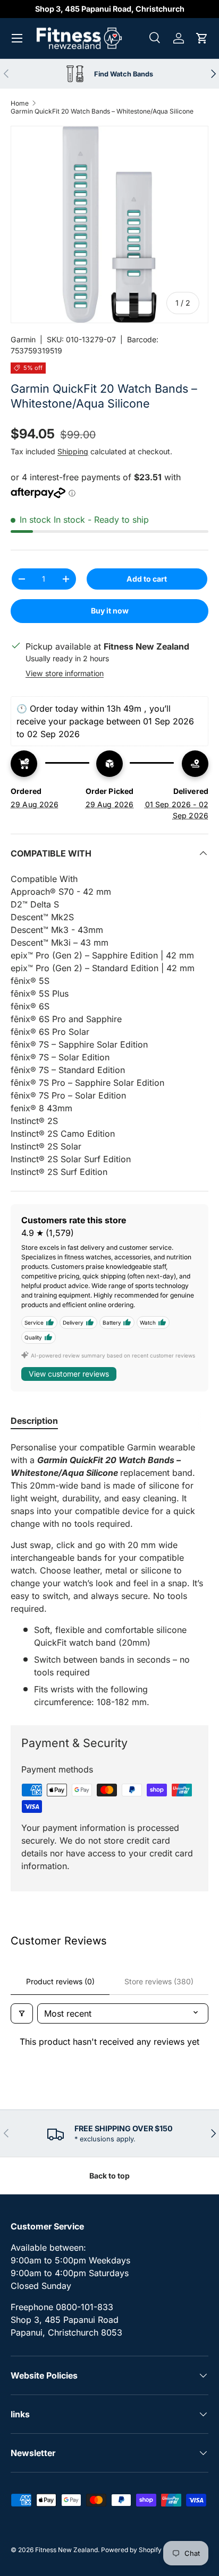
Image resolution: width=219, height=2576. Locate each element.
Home (20, 103)
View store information (65, 673)
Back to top (109, 2176)
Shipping (73, 451)
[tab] (34, 1421)
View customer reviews (69, 1374)
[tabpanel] (109, 1575)
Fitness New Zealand (66, 2550)
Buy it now (110, 611)
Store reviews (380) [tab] (159, 1981)
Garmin (23, 339)
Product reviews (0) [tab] (60, 1981)
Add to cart (147, 579)
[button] (202, 38)
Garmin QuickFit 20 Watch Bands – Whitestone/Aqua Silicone (102, 111)
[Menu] (17, 38)
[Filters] (22, 2013)
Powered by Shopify (131, 2550)
